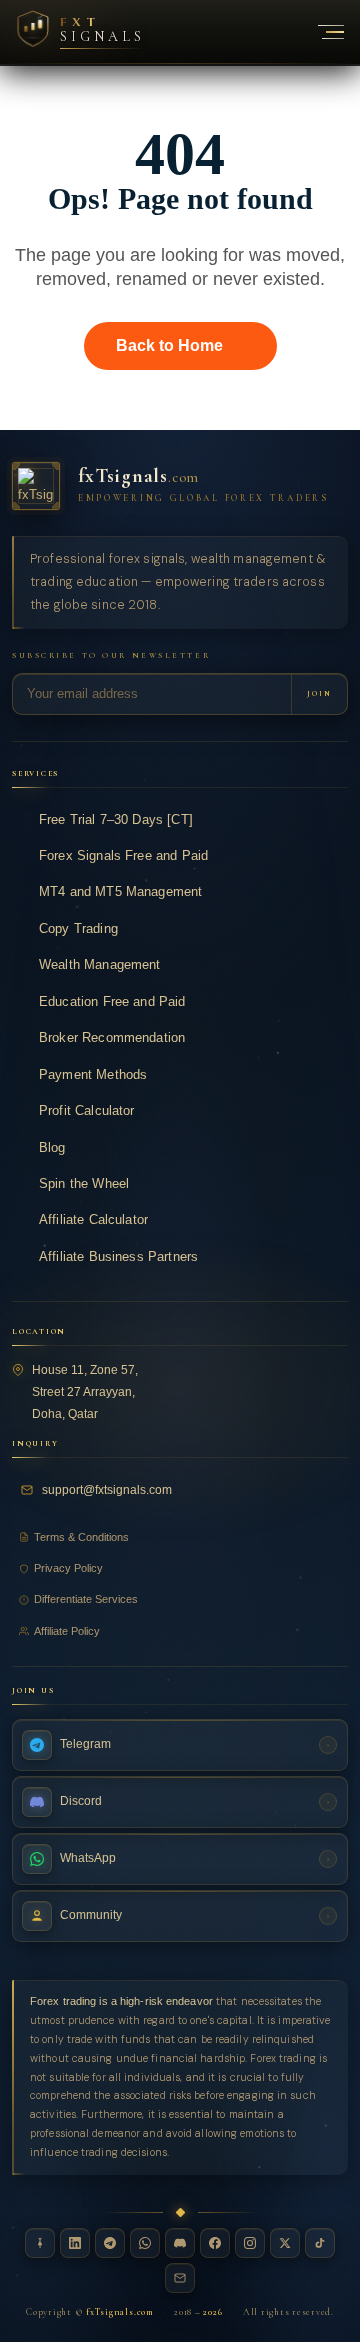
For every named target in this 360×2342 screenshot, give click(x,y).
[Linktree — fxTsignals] (40, 2243)
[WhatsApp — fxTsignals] (145, 2243)
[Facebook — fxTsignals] (215, 2243)
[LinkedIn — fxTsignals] (75, 2243)
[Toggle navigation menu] (320, 32)
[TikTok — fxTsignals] (320, 2243)
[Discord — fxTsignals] (180, 2243)
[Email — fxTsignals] (180, 2278)
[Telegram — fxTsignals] (110, 2243)
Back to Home (169, 345)
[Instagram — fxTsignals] (250, 2243)
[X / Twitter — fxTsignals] (285, 2243)
